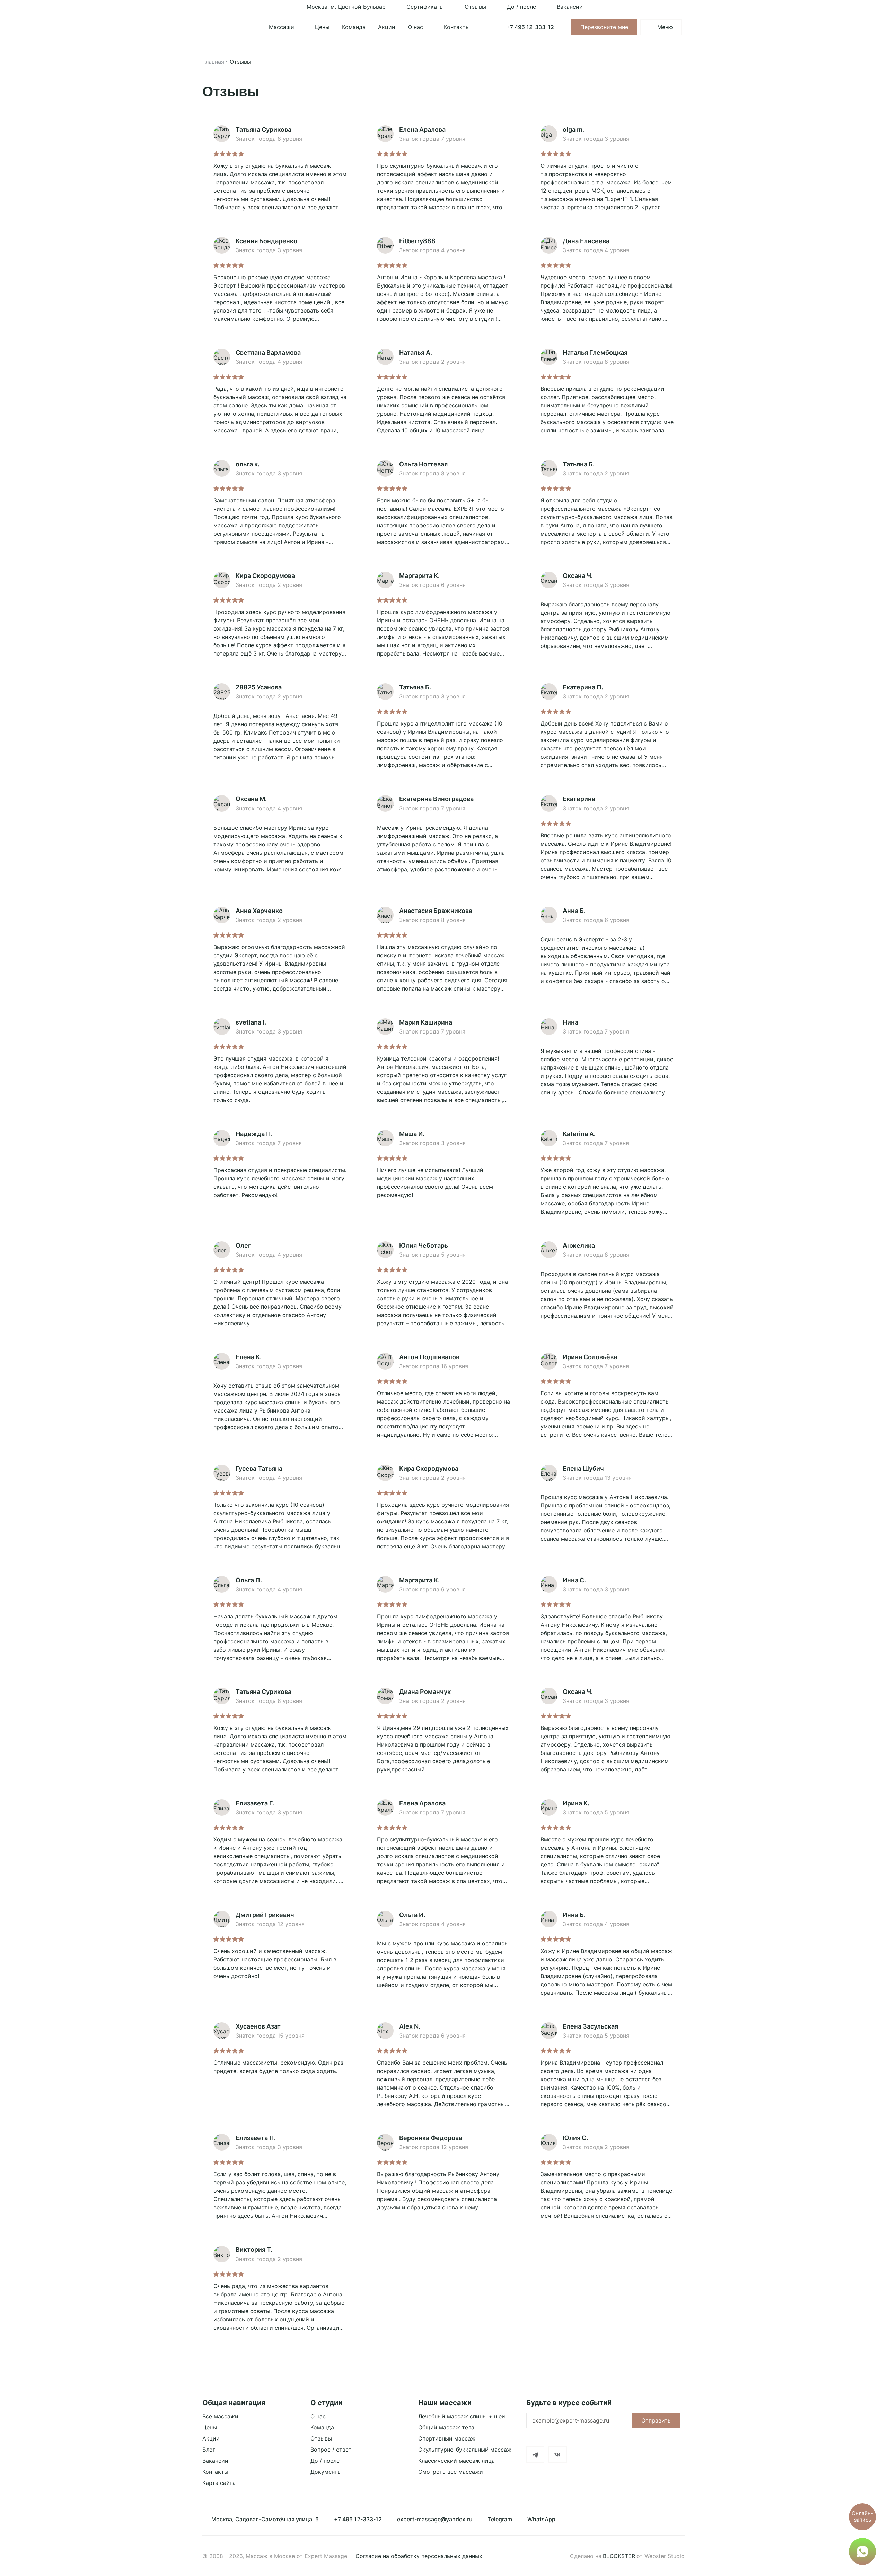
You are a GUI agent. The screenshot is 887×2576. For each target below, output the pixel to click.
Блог (209, 2450)
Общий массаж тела (446, 2427)
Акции (211, 2438)
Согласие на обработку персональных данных (419, 2556)
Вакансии (215, 2461)
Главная (213, 62)
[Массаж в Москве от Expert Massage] (227, 27)
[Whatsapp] (862, 2551)
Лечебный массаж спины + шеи (462, 2416)
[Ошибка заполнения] (576, 2422)
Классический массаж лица (456, 2461)
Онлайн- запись (862, 2516)
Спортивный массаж (447, 2438)
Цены (210, 2427)
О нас (318, 2416)
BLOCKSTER (619, 2556)
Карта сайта (219, 2483)
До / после (325, 2461)
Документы (326, 2472)
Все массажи (220, 2416)
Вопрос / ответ (331, 2450)
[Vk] (557, 2455)
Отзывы (321, 2438)
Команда (322, 2427)
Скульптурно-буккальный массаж (465, 2450)
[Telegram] (535, 2455)
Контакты (215, 2472)
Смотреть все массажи (451, 2472)
